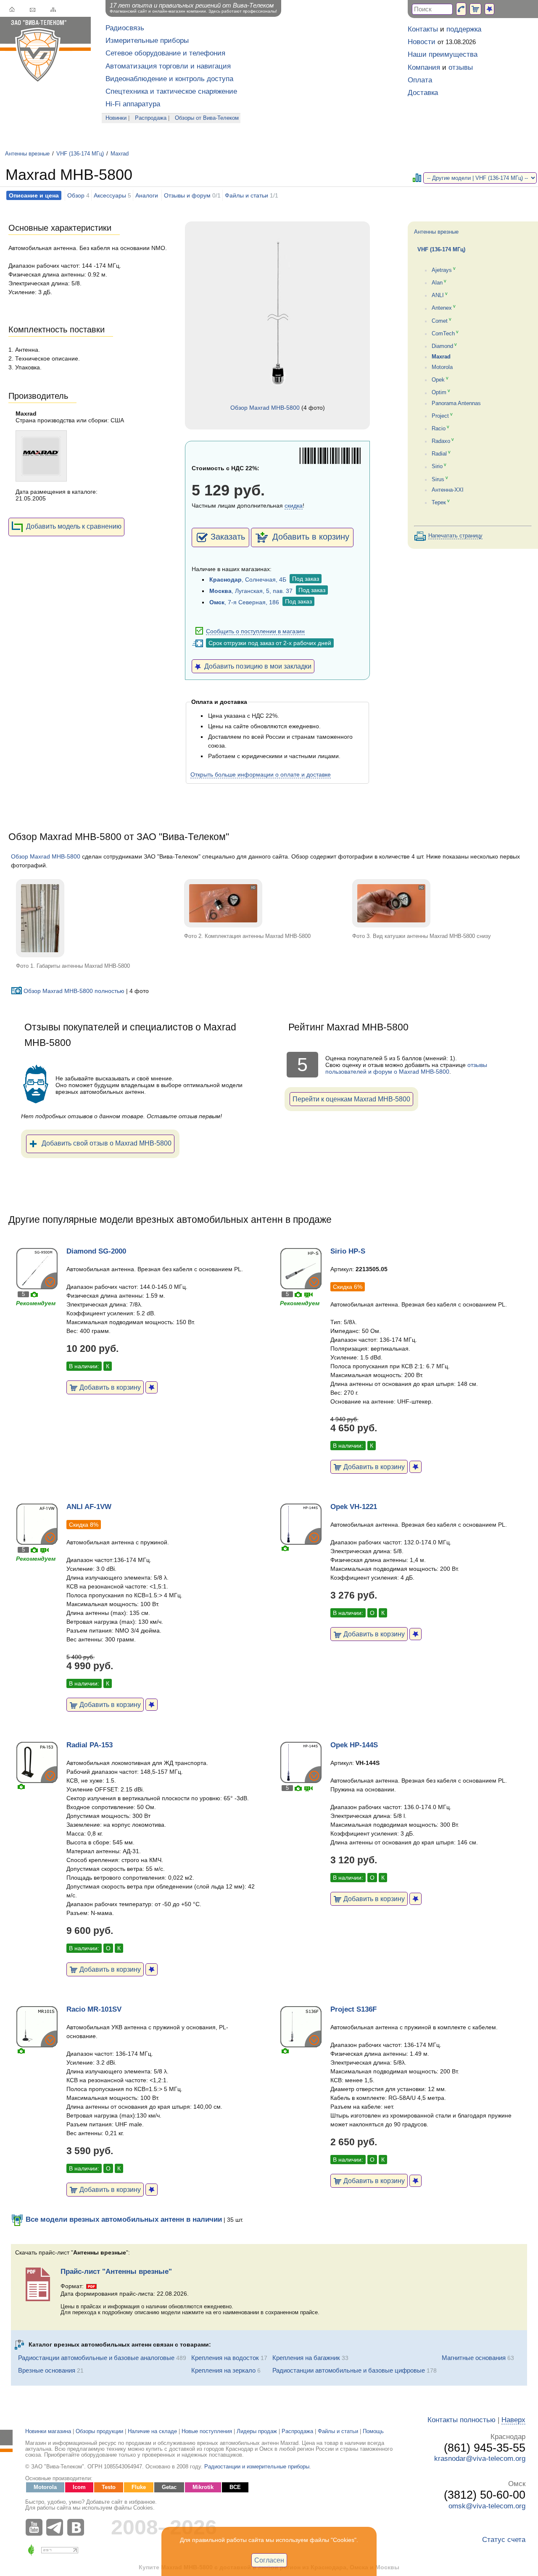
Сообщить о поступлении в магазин (255, 631)
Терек (439, 503)
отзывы (461, 67)
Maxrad (120, 154)
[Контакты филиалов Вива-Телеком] (461, 9)
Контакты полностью (462, 2420)
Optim (439, 393)
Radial (439, 454)
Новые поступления (207, 2431)
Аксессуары (110, 195)
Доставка (423, 93)
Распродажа (151, 118)
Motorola (442, 367)
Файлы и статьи (247, 195)
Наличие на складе (152, 2431)
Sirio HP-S (348, 1251)
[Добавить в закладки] (152, 1387)
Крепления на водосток (225, 2358)
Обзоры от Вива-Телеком (207, 118)
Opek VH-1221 (354, 1507)
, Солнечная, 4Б (248, 579)
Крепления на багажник (306, 2358)
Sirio (437, 467)
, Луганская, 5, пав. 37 (251, 591)
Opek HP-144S (354, 1745)
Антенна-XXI (448, 490)
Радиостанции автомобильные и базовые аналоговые (96, 2358)
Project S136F (353, 2009)
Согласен (269, 2560)
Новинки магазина (48, 2431)
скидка (294, 506)
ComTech (443, 334)
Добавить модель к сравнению (74, 526)
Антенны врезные (27, 154)
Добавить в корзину (310, 537)
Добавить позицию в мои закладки (256, 666)
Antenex (442, 308)
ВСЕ (235, 2487)
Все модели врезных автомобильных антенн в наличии (123, 2219)
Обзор (76, 195)
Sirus (438, 479)
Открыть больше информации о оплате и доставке (261, 774)
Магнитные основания (474, 2358)
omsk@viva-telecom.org (487, 2506)
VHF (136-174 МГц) (80, 154)
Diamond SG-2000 (96, 1251)
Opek (438, 380)
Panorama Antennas (456, 403)
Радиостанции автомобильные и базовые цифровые (349, 2370)
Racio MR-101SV (94, 2009)
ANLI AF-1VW (89, 1507)
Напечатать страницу (455, 536)
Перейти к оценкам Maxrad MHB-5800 (351, 1099)
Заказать (228, 537)
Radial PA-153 (90, 1745)
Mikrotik (203, 2487)
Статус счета (504, 2540)
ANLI (438, 295)
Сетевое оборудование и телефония (165, 53)
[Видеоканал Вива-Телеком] (36, 2527)
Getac (169, 2487)
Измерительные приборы (147, 41)
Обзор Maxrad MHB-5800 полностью (74, 991)
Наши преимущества (443, 54)
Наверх (513, 2420)
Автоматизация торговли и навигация (168, 66)
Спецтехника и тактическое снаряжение (171, 91)
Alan (437, 283)
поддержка (464, 29)
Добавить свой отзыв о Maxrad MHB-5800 (107, 1143)
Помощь (373, 2431)
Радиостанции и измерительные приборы (257, 2467)
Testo (109, 2487)
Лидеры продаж (257, 2431)
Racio (439, 429)
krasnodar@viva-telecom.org (480, 2459)
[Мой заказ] (475, 9)
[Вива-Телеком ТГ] (57, 2527)
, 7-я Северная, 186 (244, 602)
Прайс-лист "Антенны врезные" (116, 2272)
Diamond (442, 346)
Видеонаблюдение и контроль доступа (169, 79)
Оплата (420, 80)
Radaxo (441, 441)
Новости (422, 42)
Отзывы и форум (187, 195)
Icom (79, 2487)
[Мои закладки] (489, 9)
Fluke (139, 2487)
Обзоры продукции (99, 2431)
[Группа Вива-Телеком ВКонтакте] (78, 2527)
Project (440, 416)
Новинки (116, 118)
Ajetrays (442, 270)
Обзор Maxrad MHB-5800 (265, 408)
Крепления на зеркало (223, 2370)
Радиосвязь (125, 28)
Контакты (423, 29)
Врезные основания (47, 2370)
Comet (440, 321)
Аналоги (147, 195)
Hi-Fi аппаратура (133, 104)
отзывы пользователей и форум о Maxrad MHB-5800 (406, 1068)
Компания (424, 67)
